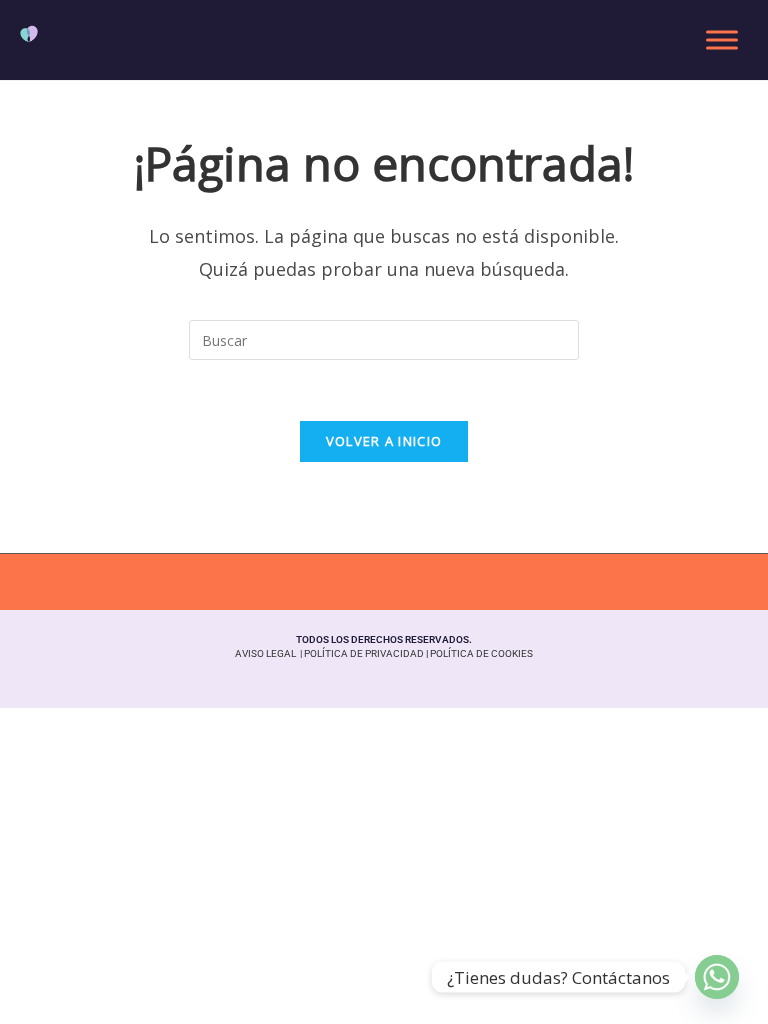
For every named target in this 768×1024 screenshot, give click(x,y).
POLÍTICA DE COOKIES (481, 653)
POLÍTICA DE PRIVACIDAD (364, 653)
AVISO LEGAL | (269, 653)
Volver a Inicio (384, 441)
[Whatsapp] (717, 977)
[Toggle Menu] (722, 40)
